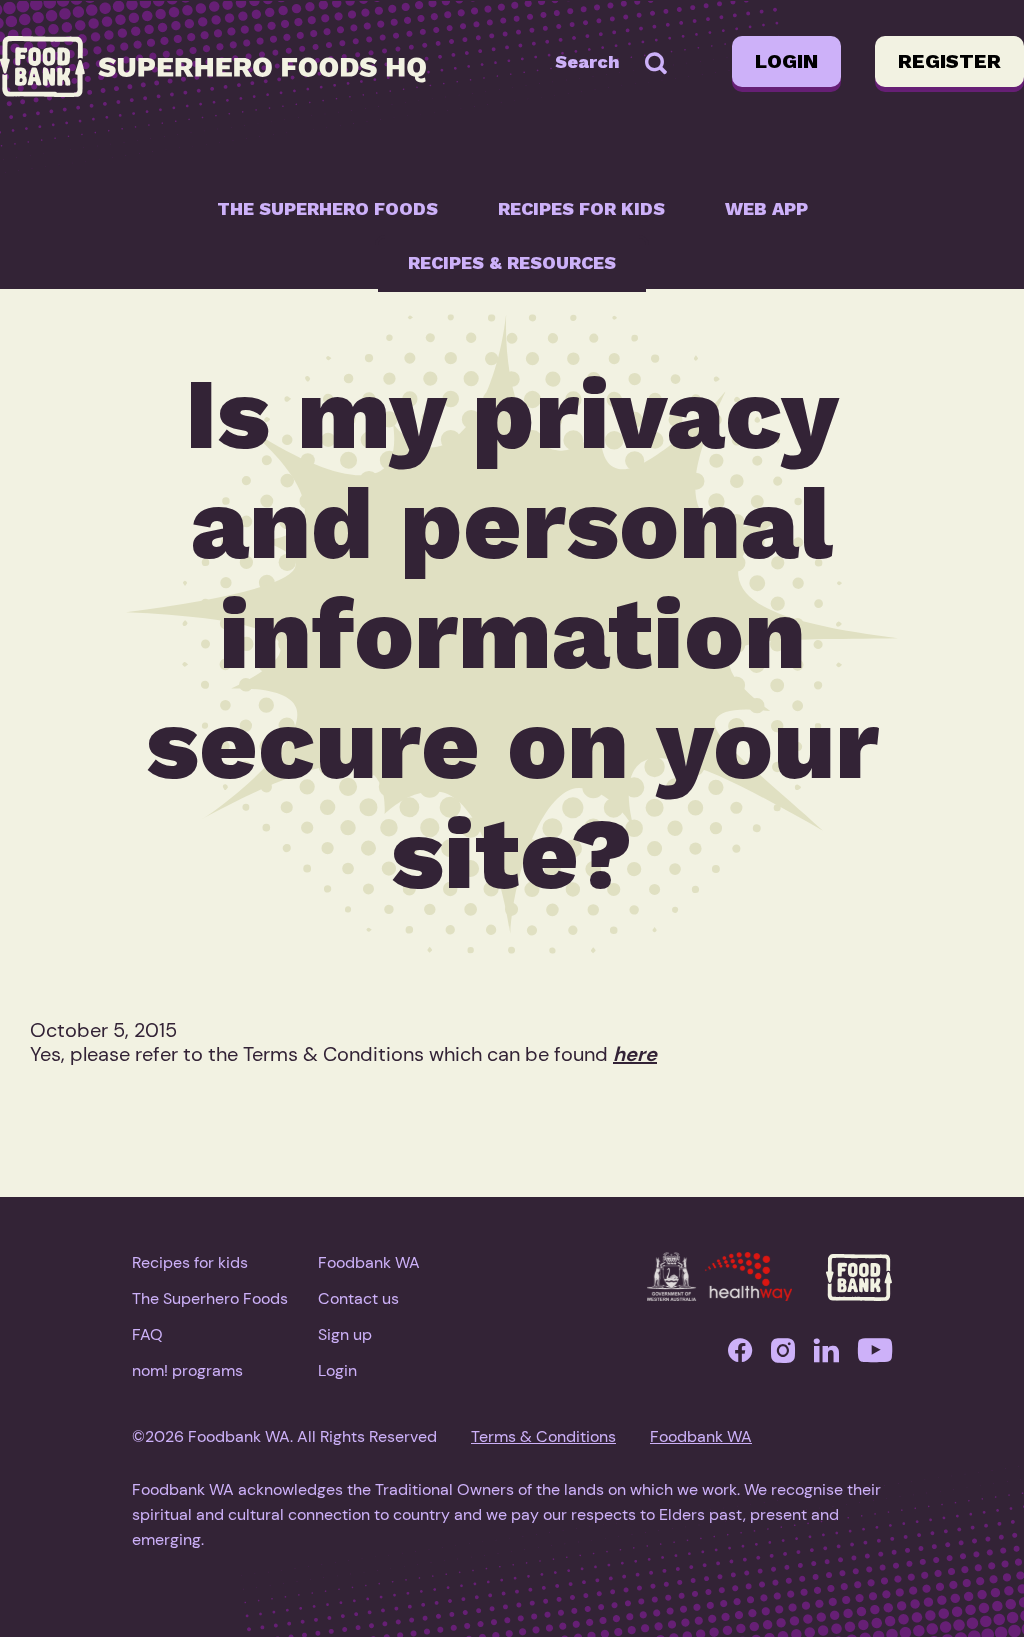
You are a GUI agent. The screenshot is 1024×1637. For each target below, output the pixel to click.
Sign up (345, 1334)
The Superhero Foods (327, 208)
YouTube (875, 1355)
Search (587, 61)
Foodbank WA (369, 1262)
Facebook (740, 1355)
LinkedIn (826, 1355)
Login (786, 61)
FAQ (147, 1334)
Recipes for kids (581, 208)
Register (949, 61)
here (635, 1054)
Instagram (783, 1355)
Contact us (358, 1298)
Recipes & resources (512, 262)
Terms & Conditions (543, 1436)
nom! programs (187, 1370)
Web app (766, 208)
